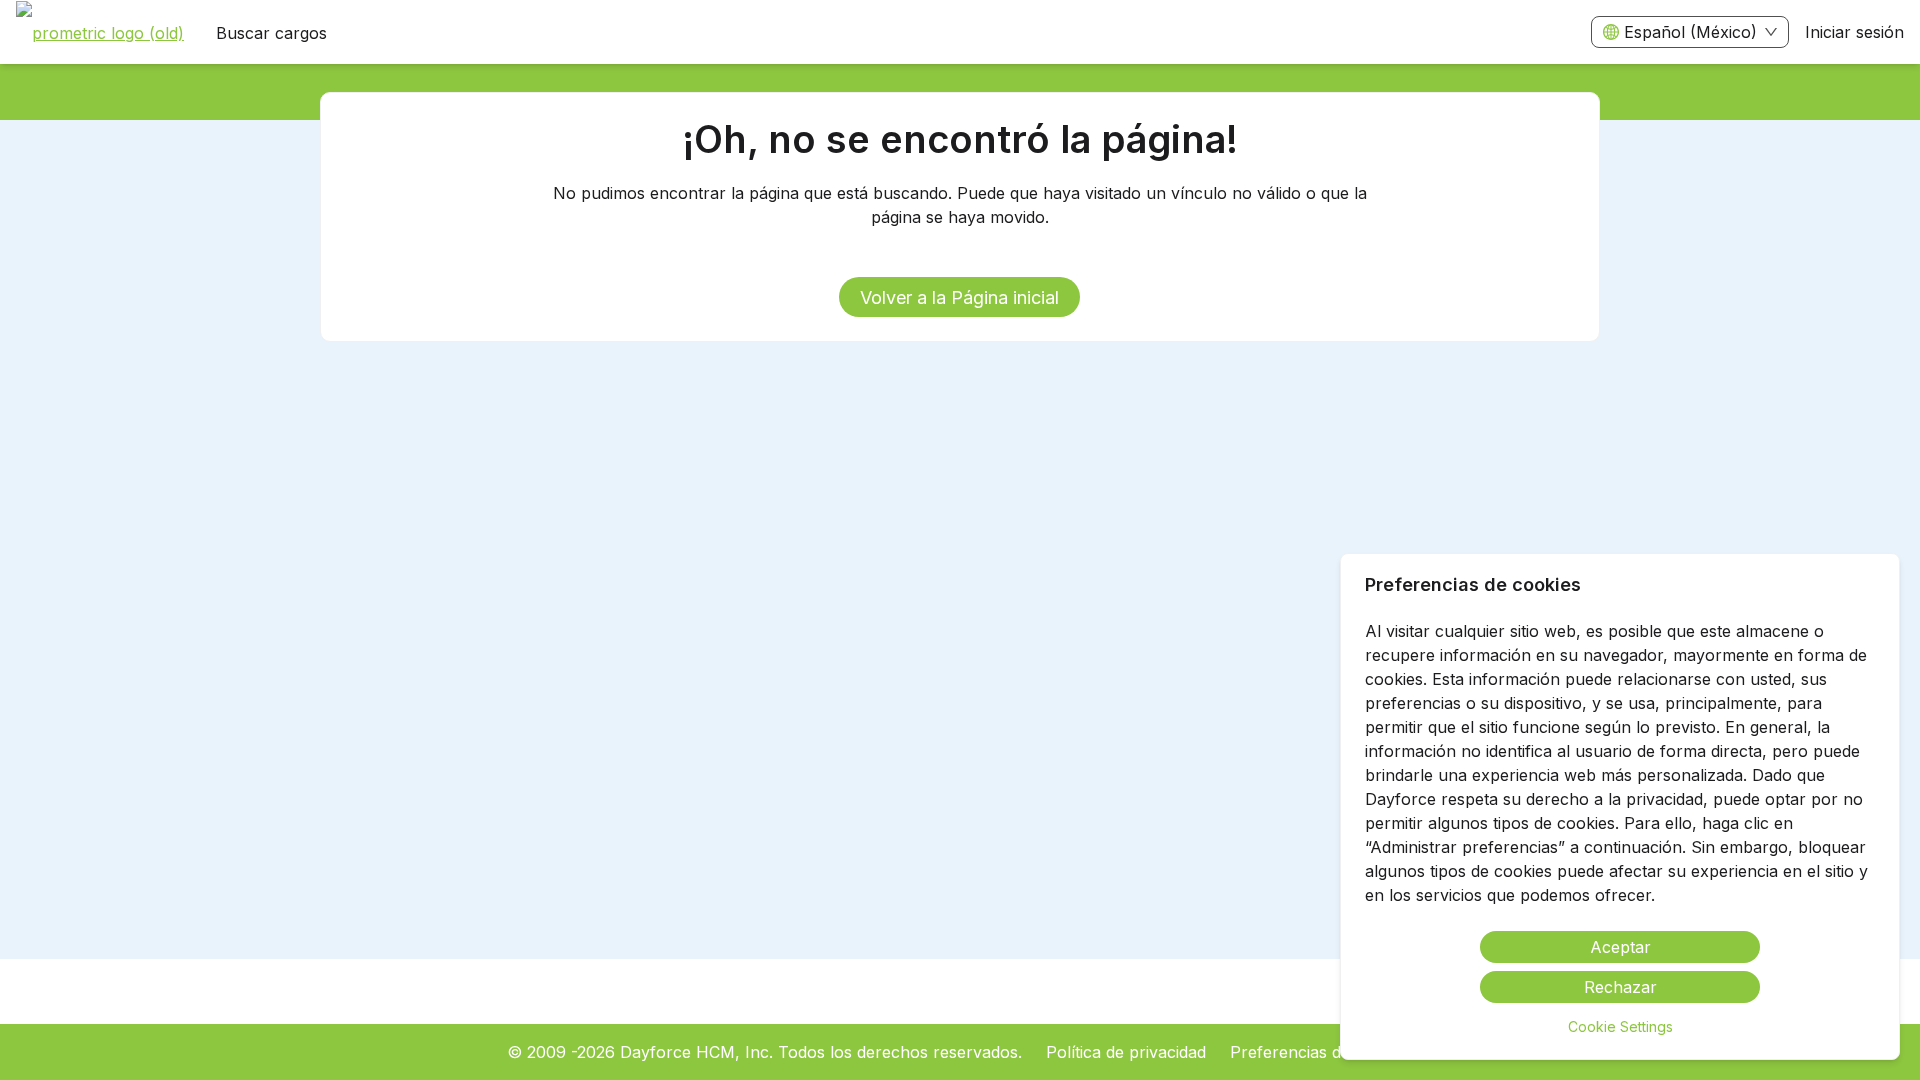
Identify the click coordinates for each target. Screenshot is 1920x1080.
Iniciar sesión (1854, 32)
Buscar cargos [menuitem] (271, 33)
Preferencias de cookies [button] (1321, 1052)
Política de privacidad (1126, 1052)
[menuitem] (100, 33)
